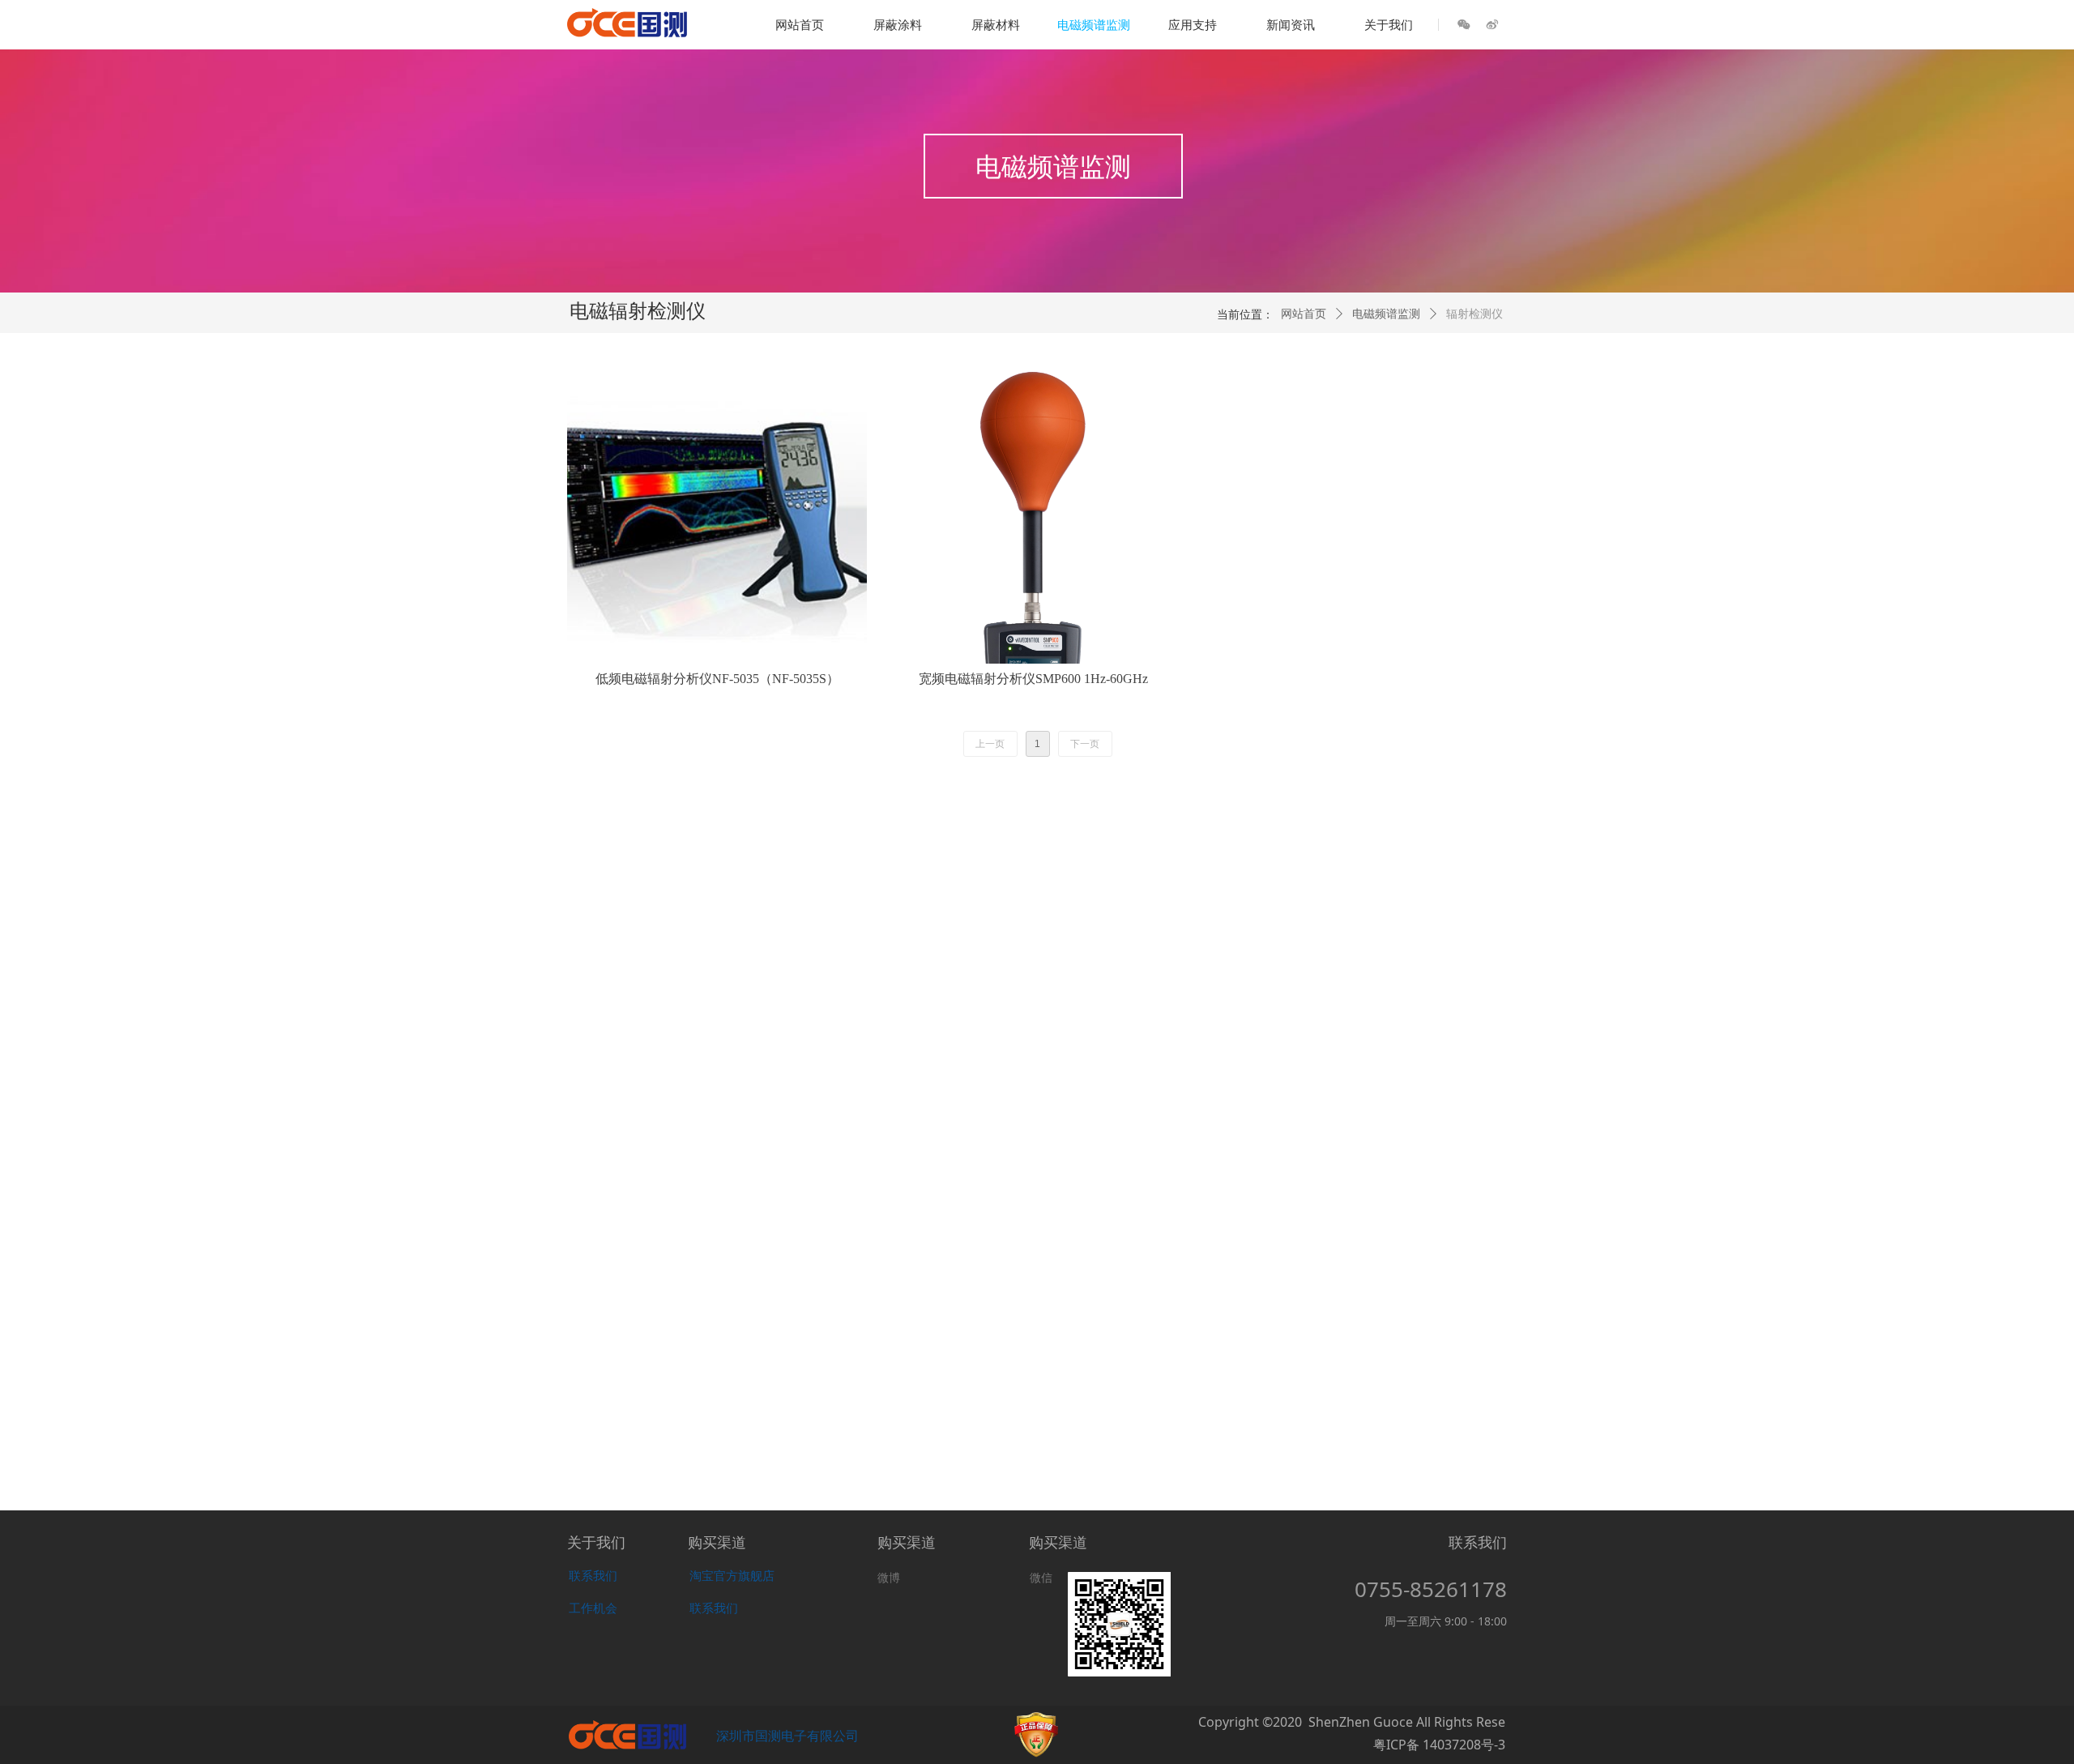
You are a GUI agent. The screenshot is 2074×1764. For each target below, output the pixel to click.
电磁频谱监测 (1386, 314)
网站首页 (1304, 314)
